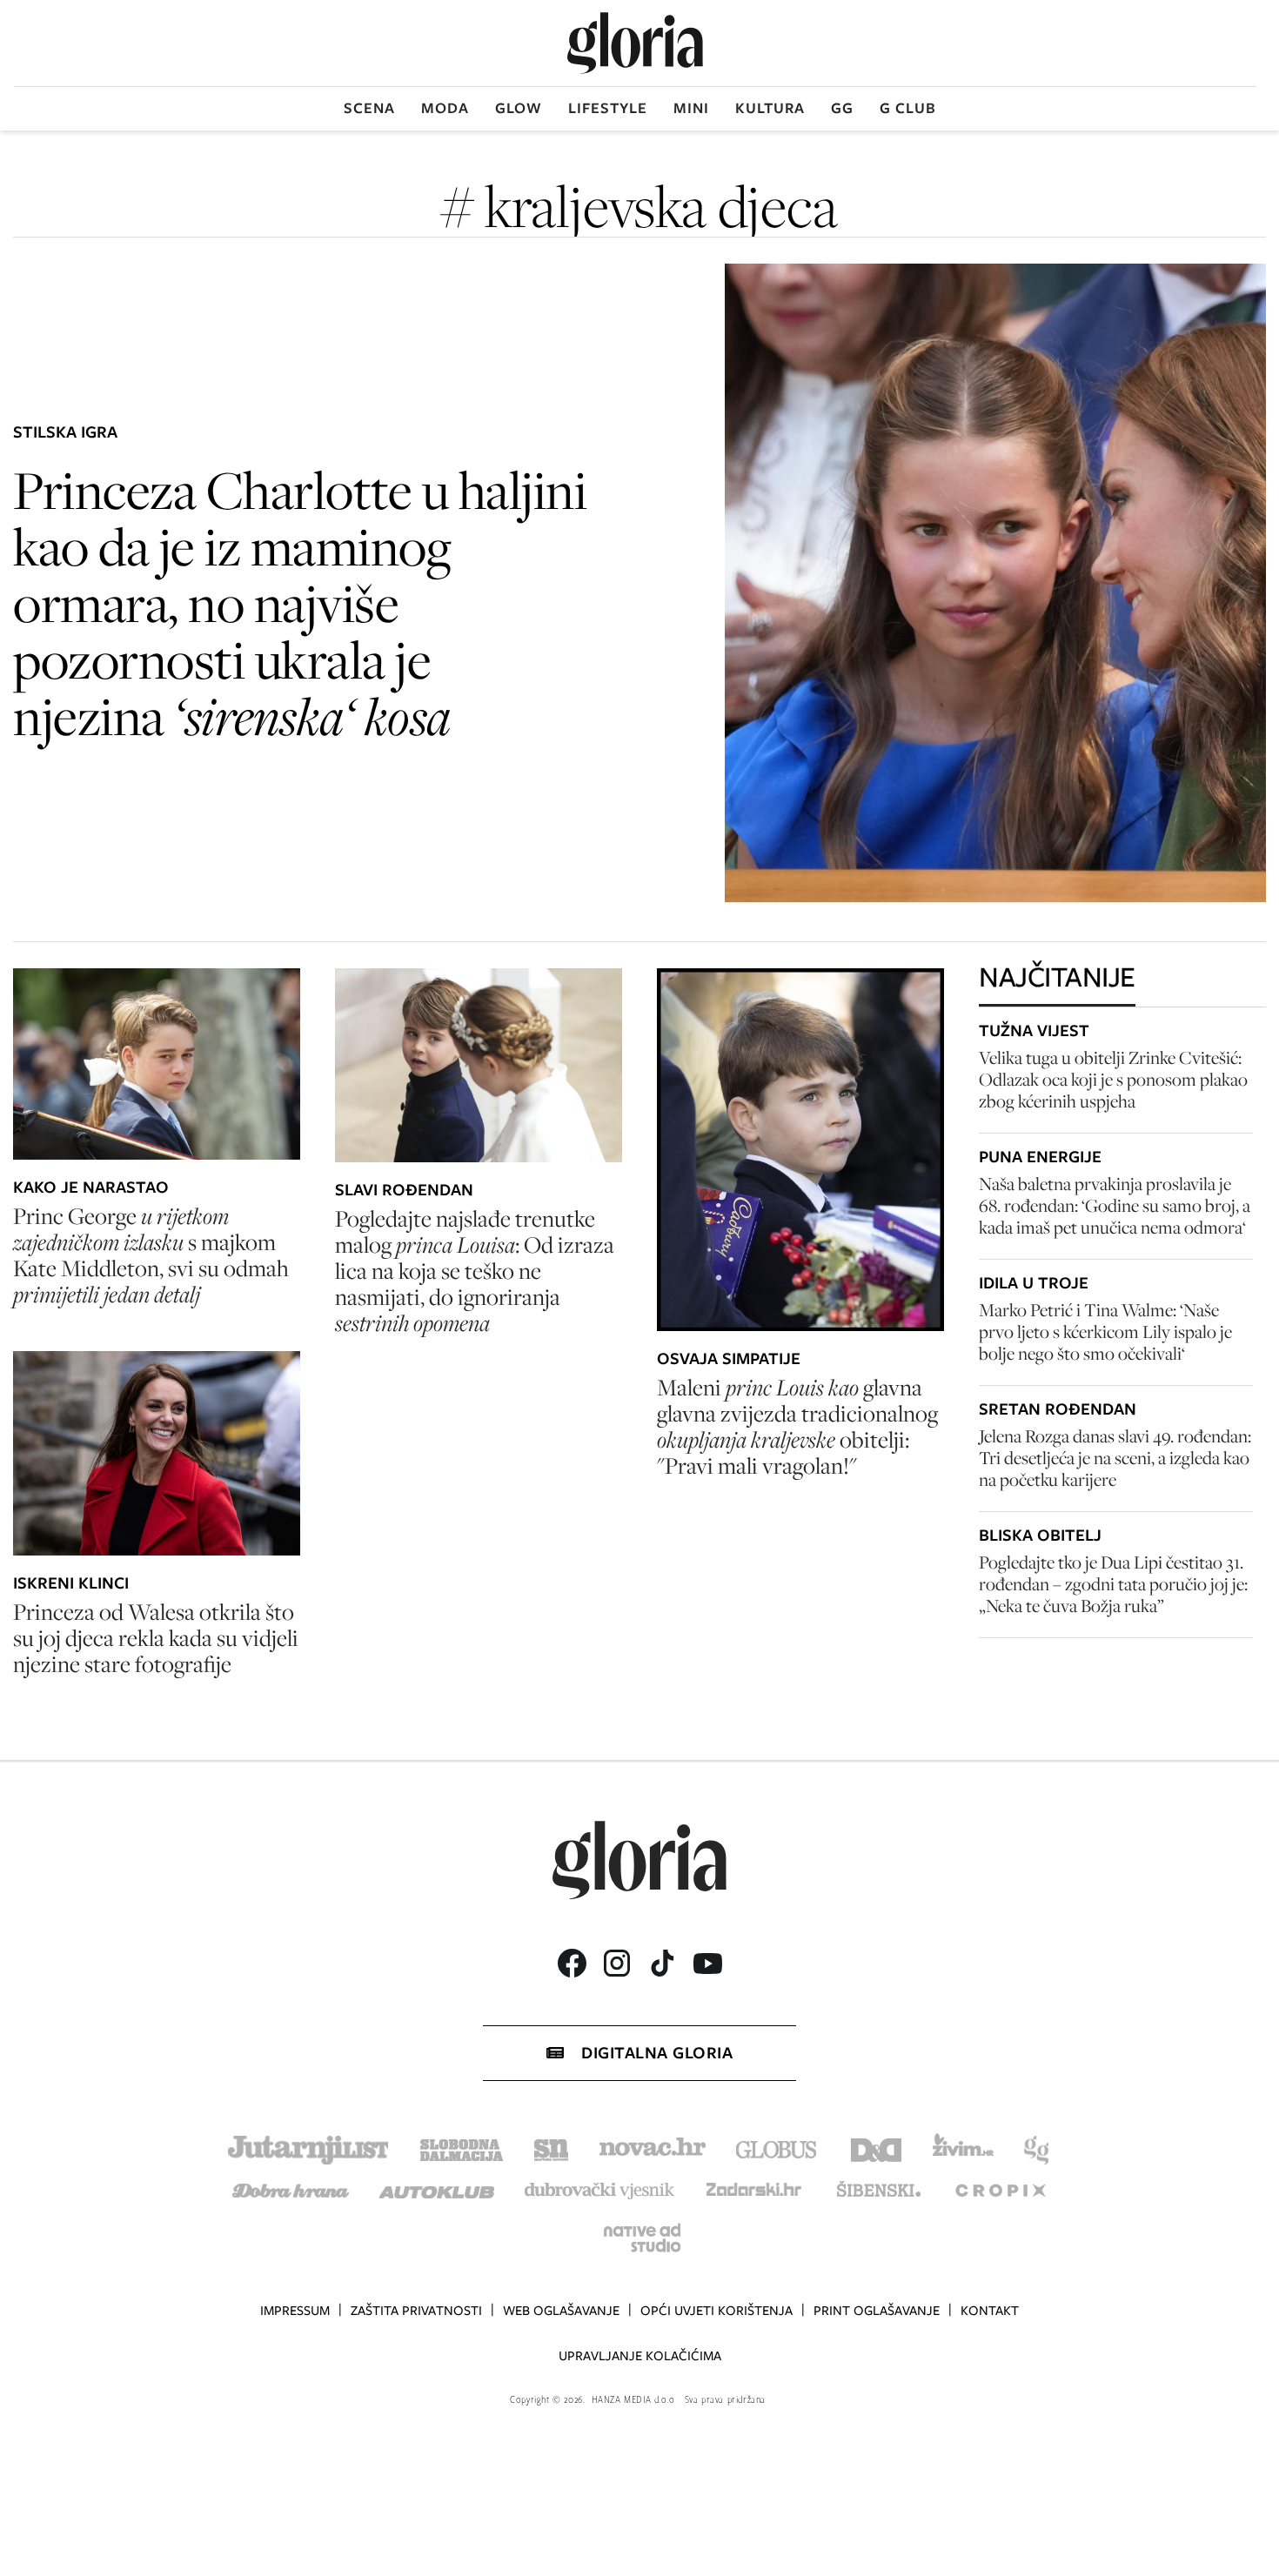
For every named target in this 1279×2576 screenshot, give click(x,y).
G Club (908, 108)
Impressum (295, 2311)
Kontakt (990, 2311)
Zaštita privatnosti (416, 2311)
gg (842, 108)
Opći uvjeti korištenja (717, 2311)
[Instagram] (617, 1963)
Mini (691, 108)
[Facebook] (572, 1963)
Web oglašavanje (561, 2311)
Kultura (770, 108)
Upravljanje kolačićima (640, 2356)
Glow (519, 108)
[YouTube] (707, 1964)
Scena (369, 108)
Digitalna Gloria (657, 2053)
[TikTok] (662, 1963)
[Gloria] (635, 43)
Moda (445, 108)
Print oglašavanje (877, 2311)
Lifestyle (608, 108)
